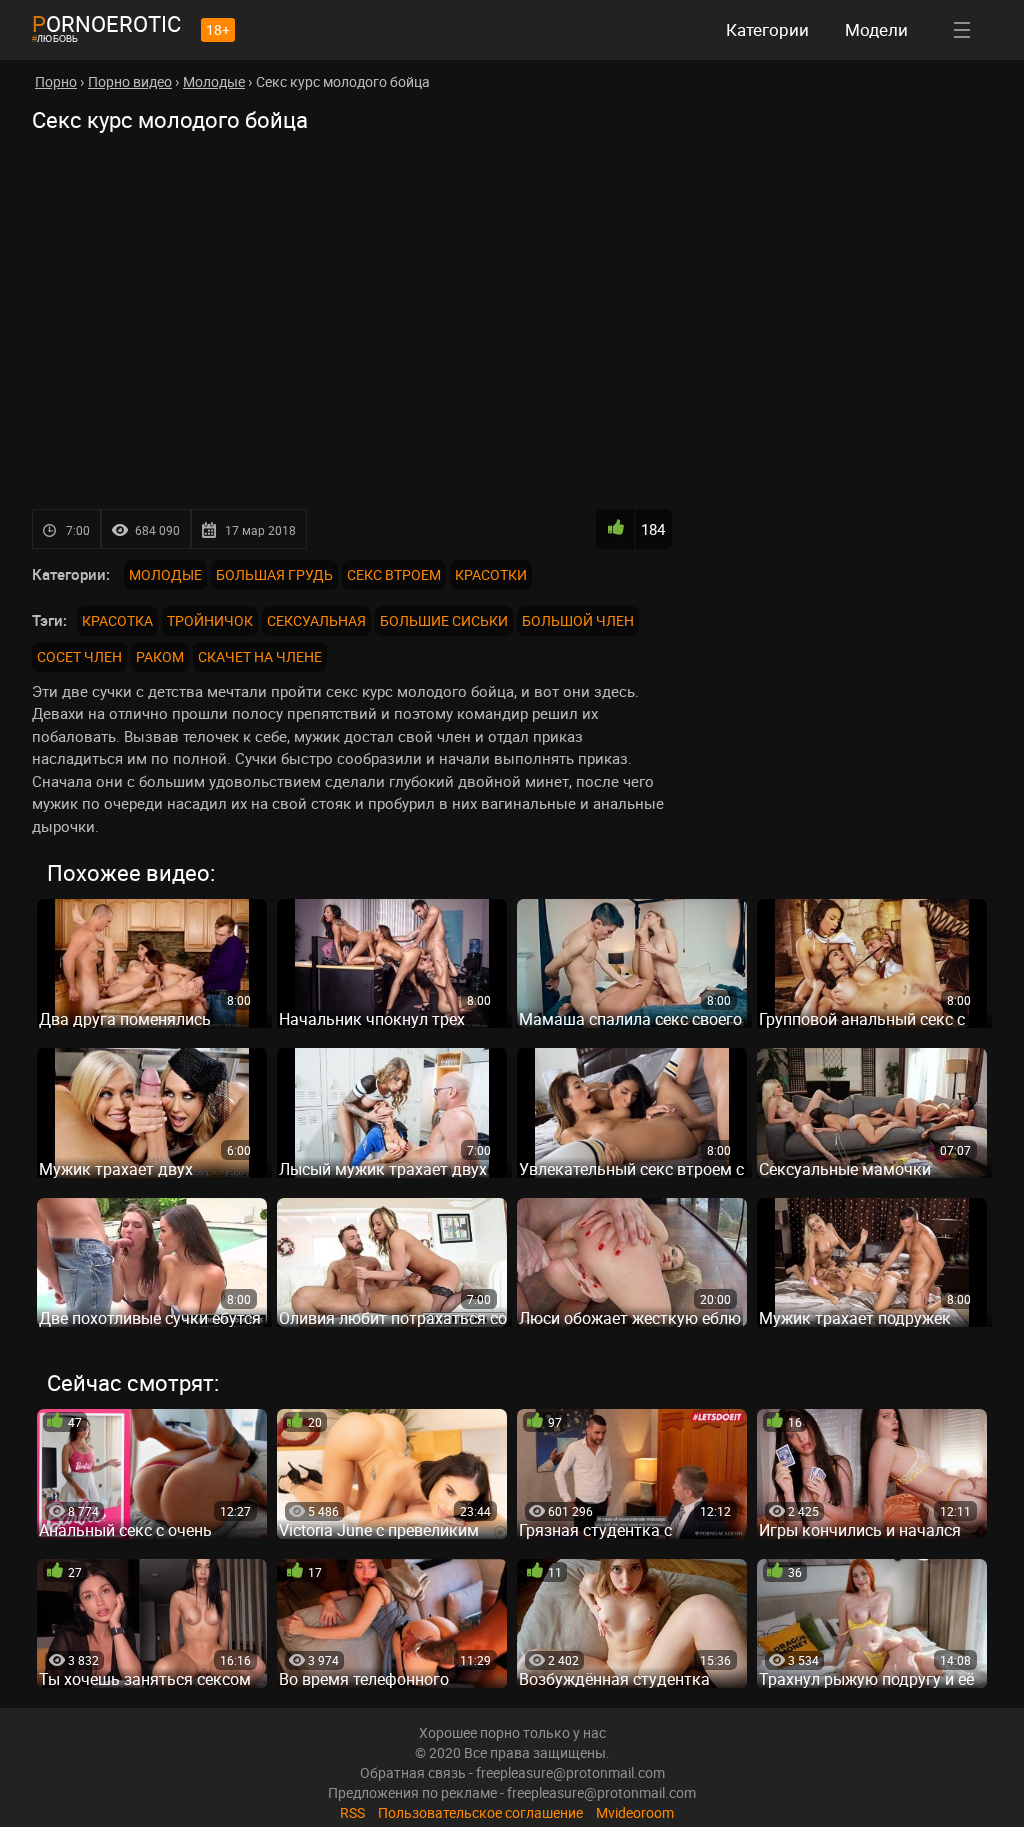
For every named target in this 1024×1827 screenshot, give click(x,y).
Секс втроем (394, 574)
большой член (578, 620)
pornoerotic (106, 23)
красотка (117, 620)
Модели (876, 29)
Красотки (491, 574)
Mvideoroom (635, 1812)
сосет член (79, 656)
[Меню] (962, 30)
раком (160, 656)
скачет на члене (260, 656)
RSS (352, 1812)
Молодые (165, 574)
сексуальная (316, 620)
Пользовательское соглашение (480, 1812)
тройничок (210, 620)
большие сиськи (444, 620)
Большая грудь (274, 574)
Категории (767, 29)
